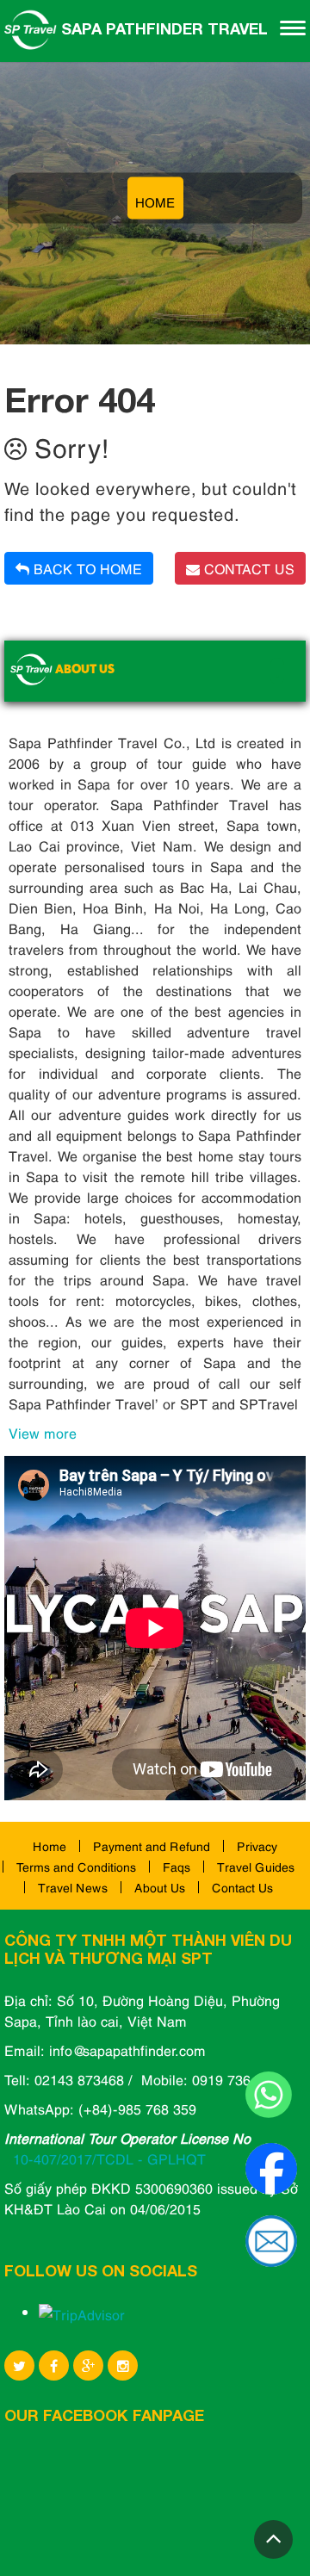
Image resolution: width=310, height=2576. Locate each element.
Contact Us (242, 1887)
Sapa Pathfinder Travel (162, 28)
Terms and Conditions (76, 1866)
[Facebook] (54, 2365)
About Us (160, 1887)
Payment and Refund (152, 1845)
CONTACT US (247, 568)
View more (43, 1433)
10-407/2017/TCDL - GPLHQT (109, 2158)
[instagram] (123, 2365)
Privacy (257, 1845)
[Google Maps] (88, 2365)
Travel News (73, 1887)
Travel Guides (256, 1866)
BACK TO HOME (86, 568)
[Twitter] (19, 2365)
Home (50, 1845)
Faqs (177, 1866)
